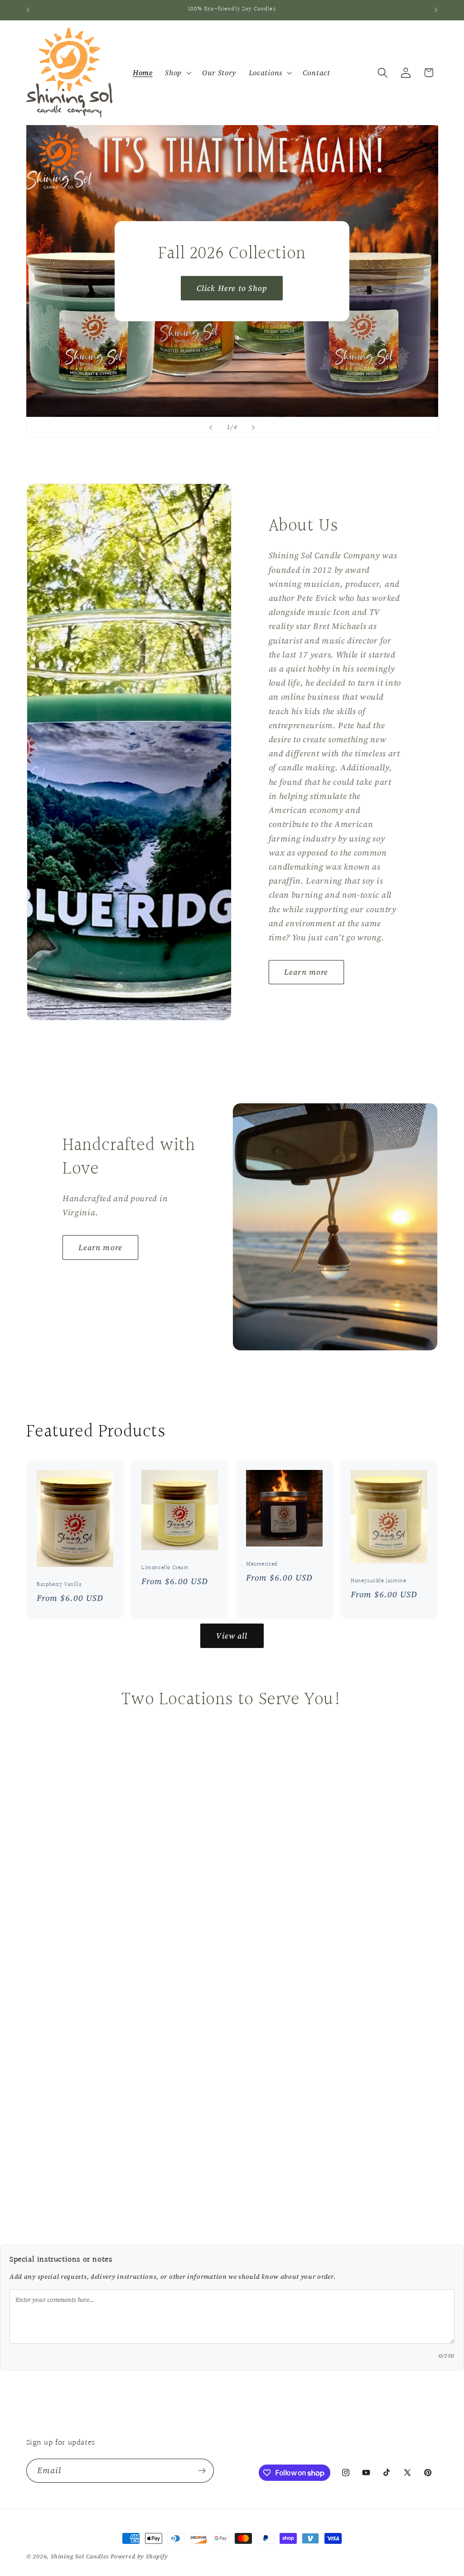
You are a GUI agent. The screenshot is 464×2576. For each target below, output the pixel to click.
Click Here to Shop (232, 288)
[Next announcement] (436, 10)
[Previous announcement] (28, 10)
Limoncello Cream (165, 1568)
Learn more (306, 972)
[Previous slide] (211, 427)
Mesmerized (262, 1564)
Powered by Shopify (139, 2556)
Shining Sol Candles (80, 2556)
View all (232, 1636)
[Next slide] (253, 427)
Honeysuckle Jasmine (378, 1581)
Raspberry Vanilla (59, 1585)
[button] (177, 73)
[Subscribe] (202, 2471)
